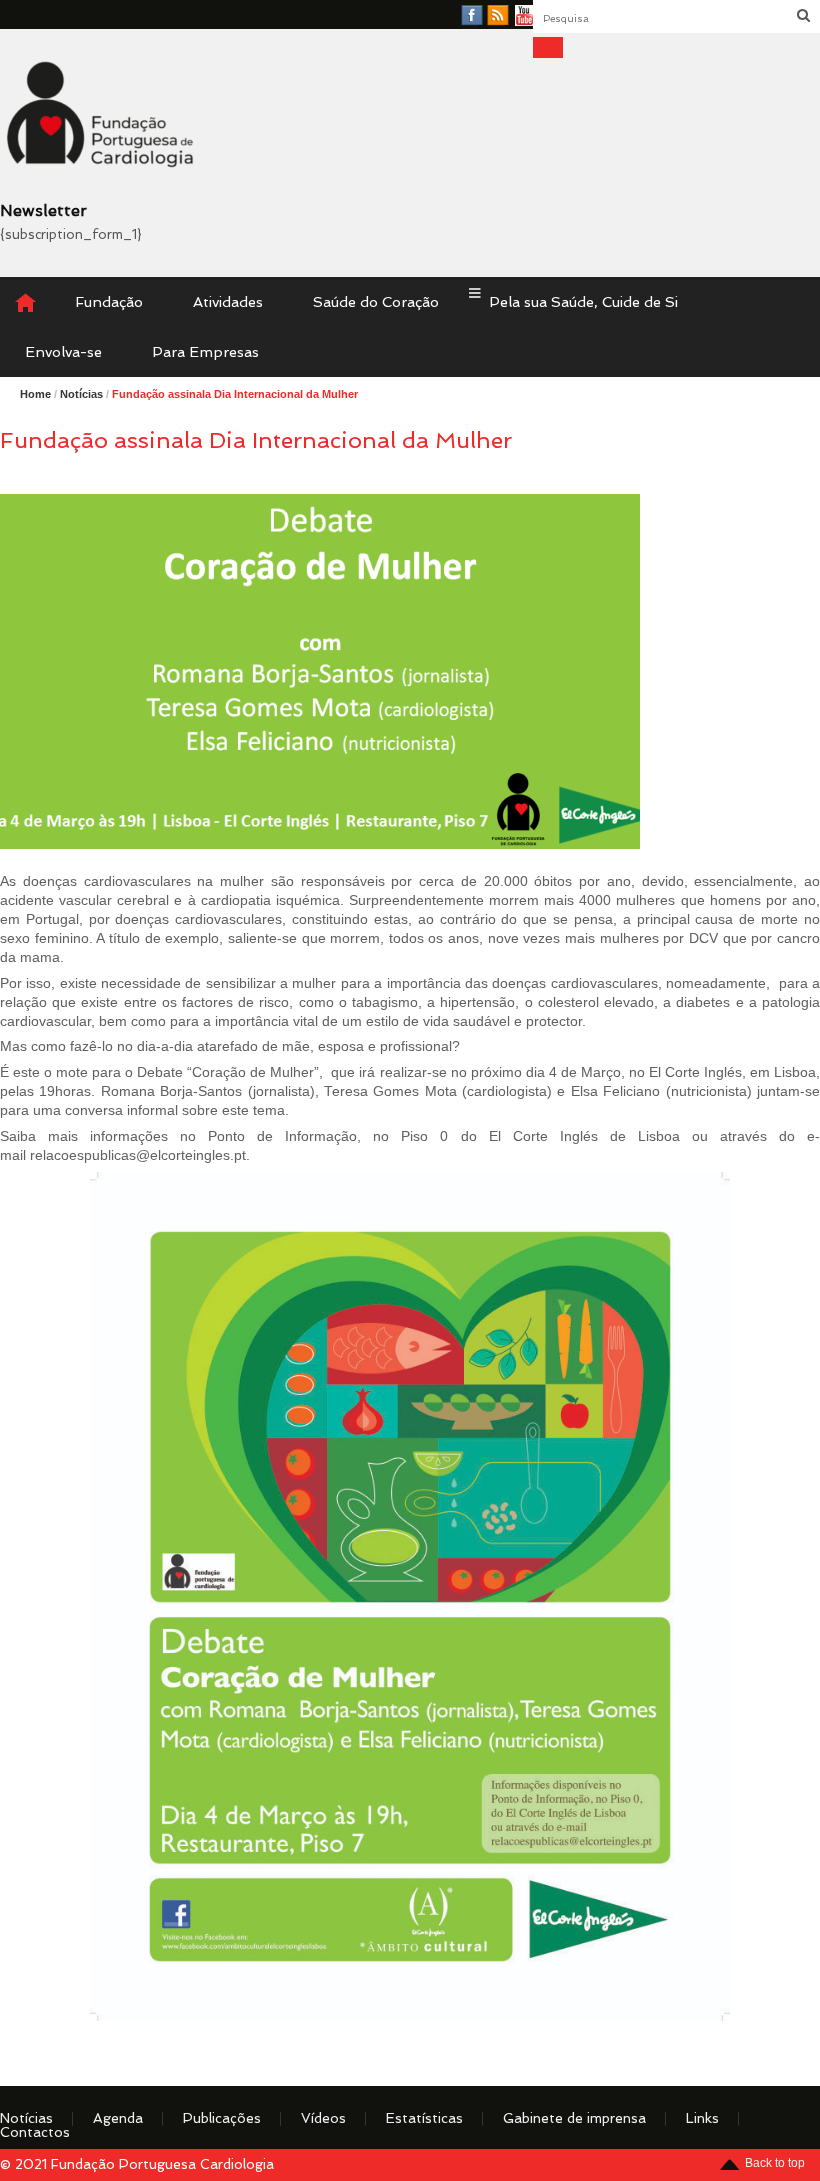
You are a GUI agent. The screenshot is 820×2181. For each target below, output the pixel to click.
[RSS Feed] (498, 16)
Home (35, 394)
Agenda (118, 2118)
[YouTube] (525, 16)
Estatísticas (424, 2118)
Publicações (222, 2118)
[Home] (25, 302)
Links (702, 2118)
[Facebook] (472, 16)
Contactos (35, 2132)
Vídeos (323, 2118)
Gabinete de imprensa (574, 2118)
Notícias (26, 2118)
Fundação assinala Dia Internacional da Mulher (235, 394)
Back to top (775, 2163)
